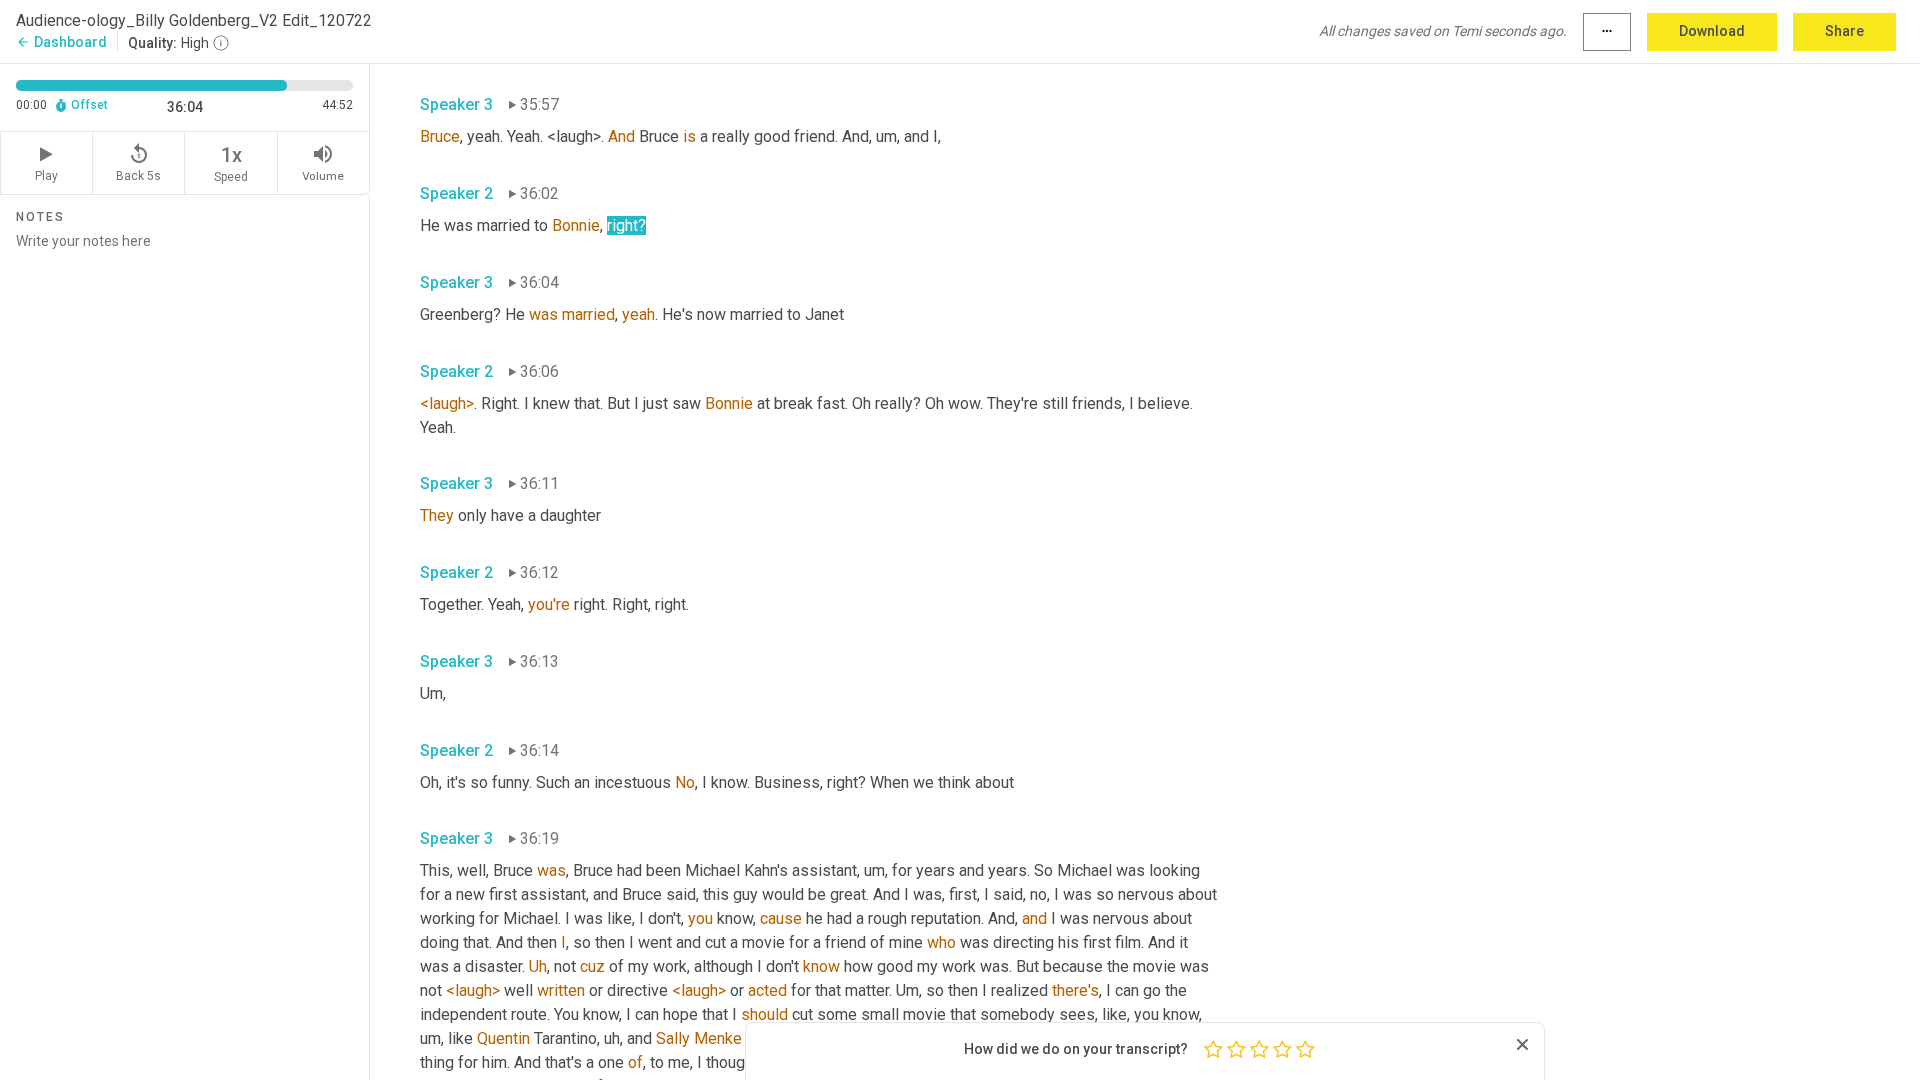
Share (1844, 31)
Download (1712, 31)
